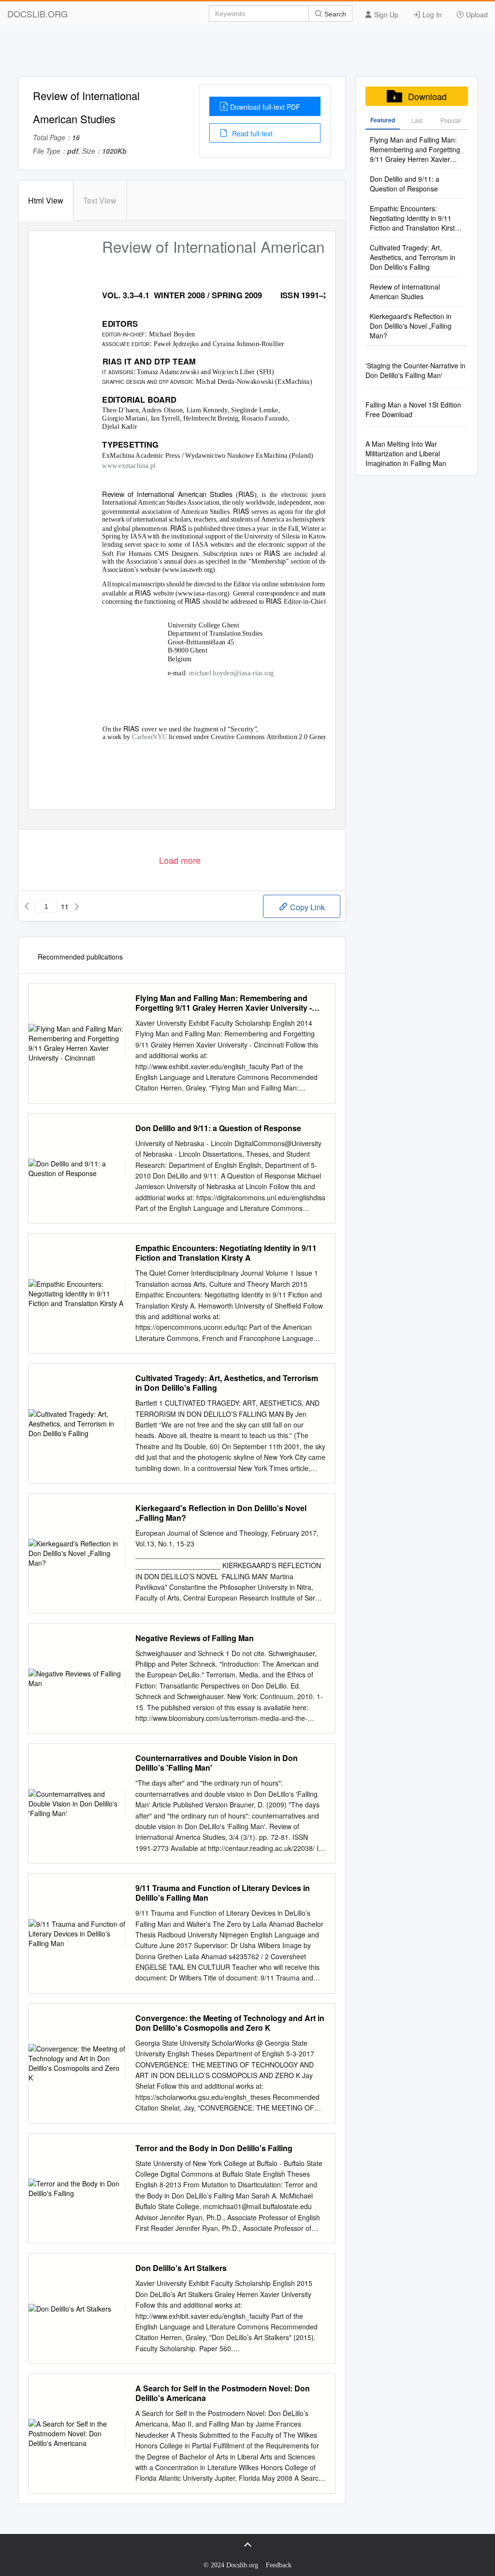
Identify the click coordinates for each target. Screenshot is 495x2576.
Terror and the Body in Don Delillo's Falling (214, 2148)
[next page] (77, 906)
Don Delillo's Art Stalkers (181, 2268)
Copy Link (306, 907)
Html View (46, 200)
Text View (100, 200)
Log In (431, 15)
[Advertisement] (247, 55)
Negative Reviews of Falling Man (195, 1638)
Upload (476, 15)
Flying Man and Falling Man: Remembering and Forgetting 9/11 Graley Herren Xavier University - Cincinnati (224, 1003)
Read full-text (251, 133)
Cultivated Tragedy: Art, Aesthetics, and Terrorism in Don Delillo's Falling (227, 1383)
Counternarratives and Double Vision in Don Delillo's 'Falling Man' (217, 1763)
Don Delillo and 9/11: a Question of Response (218, 1128)
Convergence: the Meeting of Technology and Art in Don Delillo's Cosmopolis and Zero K (230, 2023)
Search (334, 14)
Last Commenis (417, 123)
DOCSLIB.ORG (37, 14)
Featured (383, 120)
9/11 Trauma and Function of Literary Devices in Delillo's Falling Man (223, 1893)
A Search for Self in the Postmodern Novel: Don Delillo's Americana (223, 2393)
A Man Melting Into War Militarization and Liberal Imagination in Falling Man (406, 453)
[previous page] (27, 906)
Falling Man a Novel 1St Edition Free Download (413, 409)
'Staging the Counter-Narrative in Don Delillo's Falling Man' (415, 370)
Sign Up (385, 15)
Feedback (279, 2565)
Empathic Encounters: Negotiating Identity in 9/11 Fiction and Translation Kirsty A (226, 1253)
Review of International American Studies (405, 291)
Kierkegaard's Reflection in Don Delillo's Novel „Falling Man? (221, 1513)
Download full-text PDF (265, 107)
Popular (451, 120)
